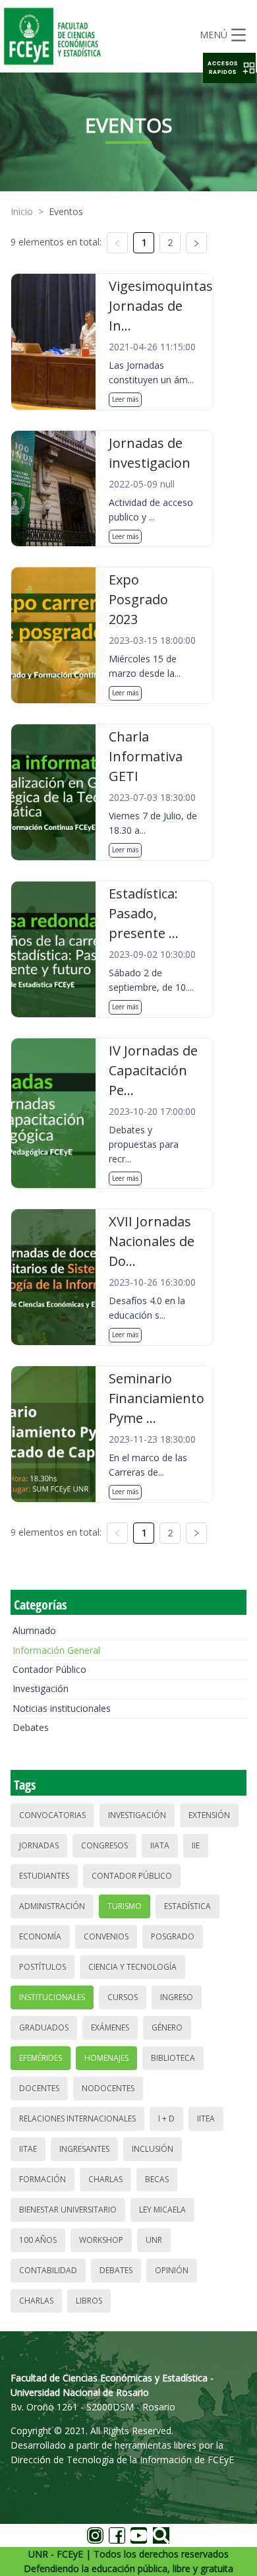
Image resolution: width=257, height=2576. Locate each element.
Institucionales (52, 1997)
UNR (154, 2240)
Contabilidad (48, 2270)
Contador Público (49, 1669)
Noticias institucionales (62, 1708)
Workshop (101, 2240)
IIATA (160, 1845)
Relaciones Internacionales (77, 2119)
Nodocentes (108, 2088)
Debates (31, 1727)
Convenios (106, 1936)
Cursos (123, 1997)
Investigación (41, 1688)
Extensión (209, 1815)
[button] (229, 68)
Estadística (187, 1906)
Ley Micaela (162, 2210)
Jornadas (39, 1845)
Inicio (22, 211)
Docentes (39, 2088)
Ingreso (177, 1997)
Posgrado (173, 1936)
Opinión (172, 2270)
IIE (196, 1845)
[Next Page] (196, 243)
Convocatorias (52, 1815)
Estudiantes (44, 1876)
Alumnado (34, 1630)
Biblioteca (173, 2058)
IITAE (28, 2149)
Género (167, 2027)
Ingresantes (84, 2149)
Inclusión (153, 2149)
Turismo (125, 1906)
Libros (89, 2301)
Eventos (66, 211)
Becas (157, 2179)
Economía (40, 1936)
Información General (56, 1650)
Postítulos (43, 1967)
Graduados (44, 2027)
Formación (43, 2179)
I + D (166, 2119)
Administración (52, 1906)
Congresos (104, 1845)
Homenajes (106, 2058)
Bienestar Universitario (68, 2210)
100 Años (38, 2240)
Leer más (125, 399)
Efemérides (41, 2058)
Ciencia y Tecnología (132, 1967)
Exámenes (110, 2027)
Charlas (105, 2179)
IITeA (206, 2119)
